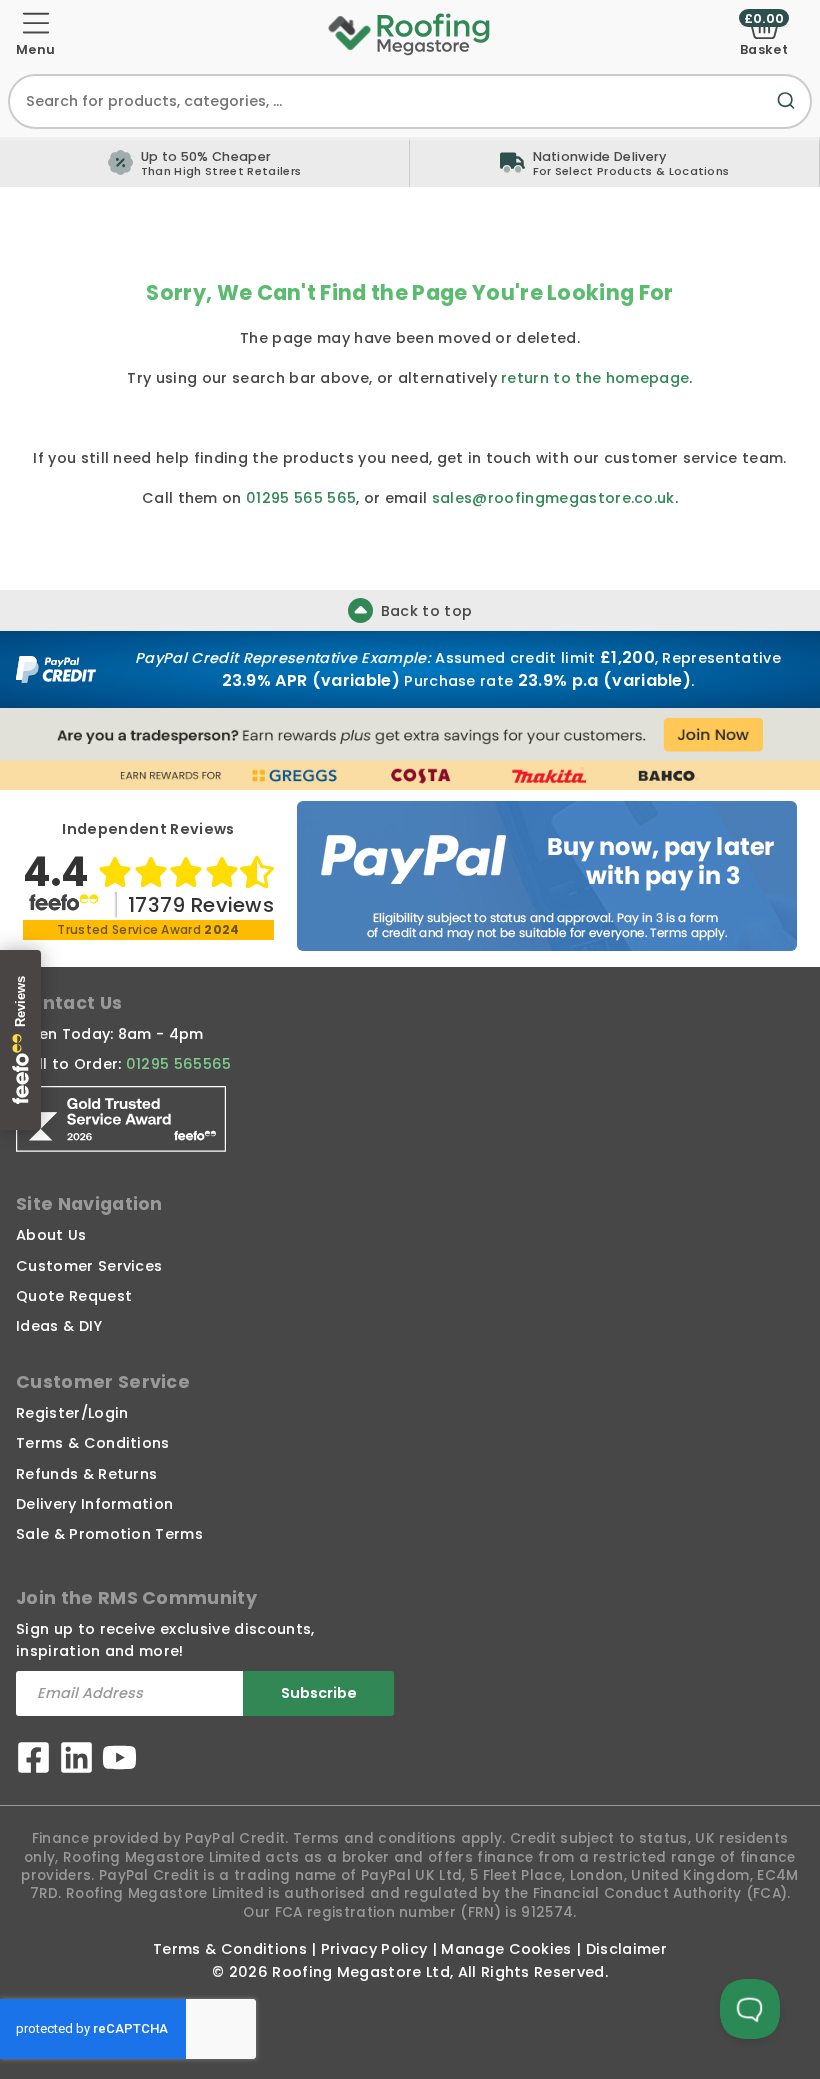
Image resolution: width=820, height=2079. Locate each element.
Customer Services (89, 1266)
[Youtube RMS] (119, 1760)
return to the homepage (595, 378)
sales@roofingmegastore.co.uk (553, 498)
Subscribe (319, 1693)
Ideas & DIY (59, 1326)
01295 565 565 (301, 498)
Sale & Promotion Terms (109, 1534)
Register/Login (72, 1413)
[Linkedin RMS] (76, 1760)
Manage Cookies (506, 1949)
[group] (615, 162)
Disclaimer (626, 1949)
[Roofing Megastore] (410, 33)
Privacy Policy (374, 1949)
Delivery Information (94, 1504)
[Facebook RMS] (33, 1760)
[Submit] (790, 112)
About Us (51, 1235)
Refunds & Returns (86, 1474)
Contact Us (69, 1003)
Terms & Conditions (93, 1443)
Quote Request (74, 1296)
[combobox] (410, 101)
